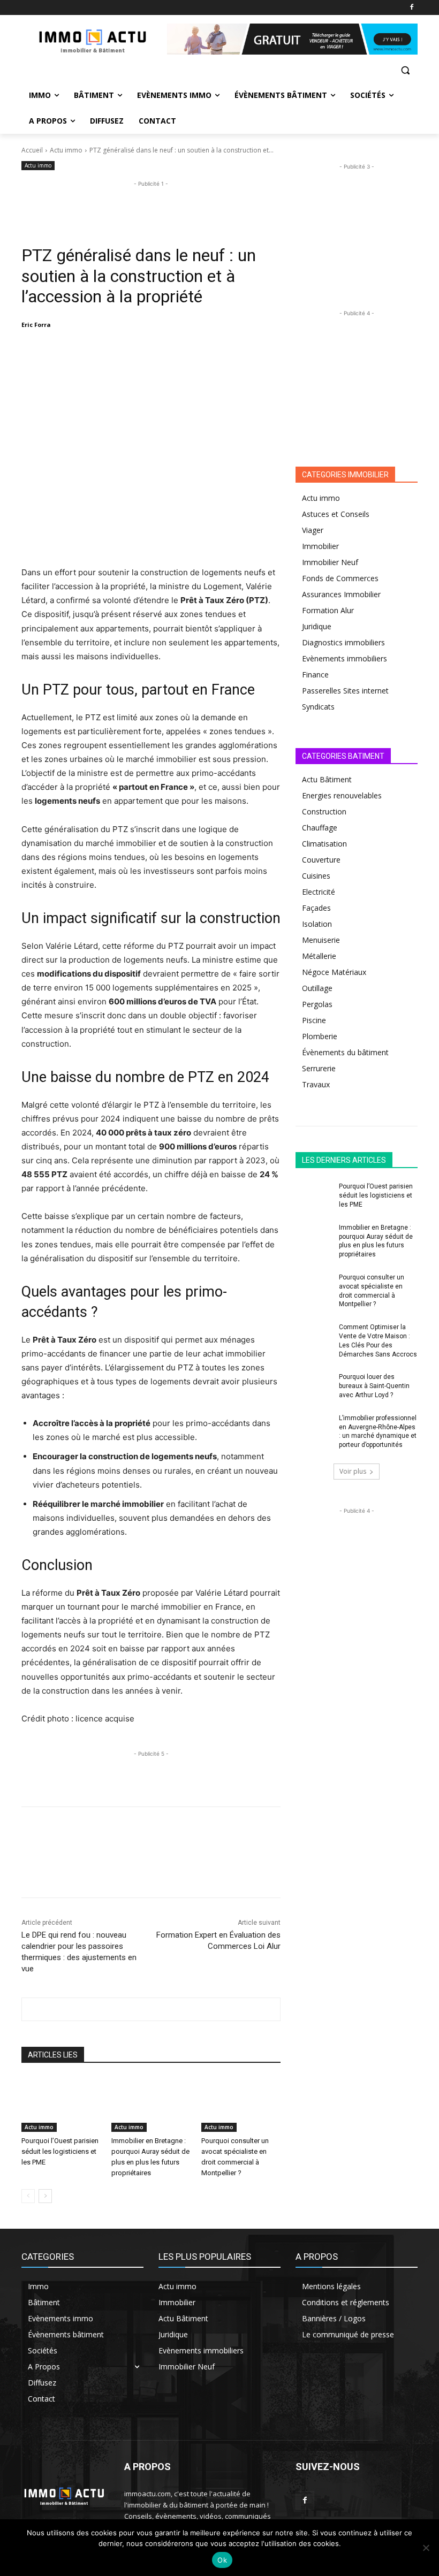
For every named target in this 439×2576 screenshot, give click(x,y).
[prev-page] (28, 2196)
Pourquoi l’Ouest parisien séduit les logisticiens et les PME (60, 2151)
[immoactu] (94, 39)
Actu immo (66, 150)
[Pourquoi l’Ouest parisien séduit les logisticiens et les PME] (61, 2105)
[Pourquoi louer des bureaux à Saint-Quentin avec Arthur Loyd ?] (314, 1385)
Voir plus (353, 1471)
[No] (426, 2548)
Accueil (32, 150)
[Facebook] (411, 8)
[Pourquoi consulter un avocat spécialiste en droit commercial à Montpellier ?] (241, 2105)
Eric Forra (36, 325)
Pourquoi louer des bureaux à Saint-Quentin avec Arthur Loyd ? (374, 1386)
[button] (405, 70)
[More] (210, 352)
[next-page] (45, 2196)
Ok (222, 2560)
